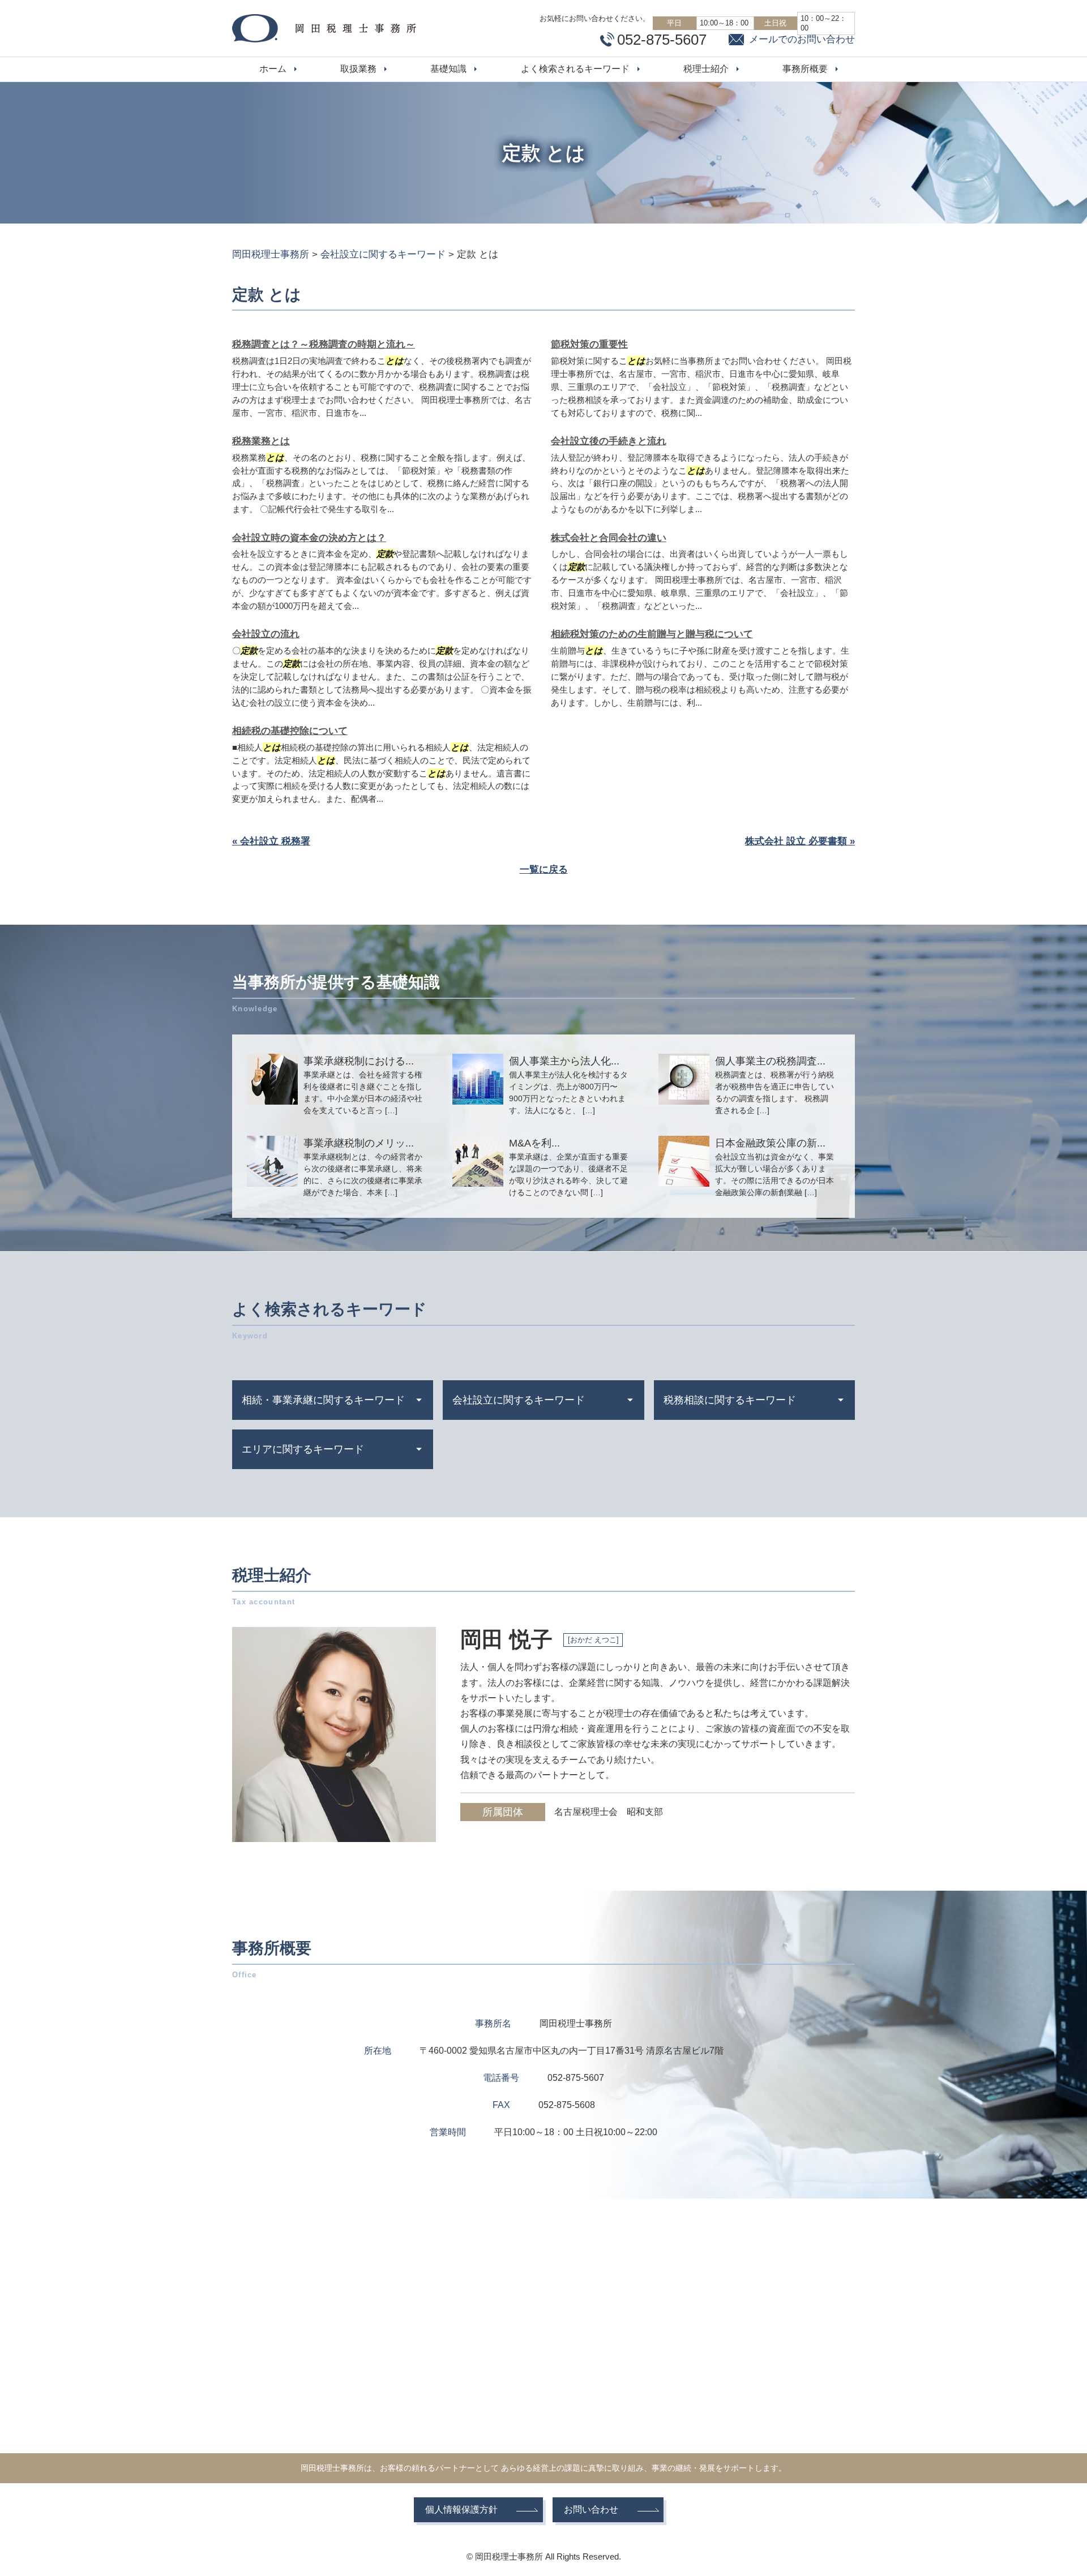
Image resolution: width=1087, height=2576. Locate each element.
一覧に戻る (544, 870)
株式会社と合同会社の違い (609, 538)
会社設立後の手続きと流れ (609, 441)
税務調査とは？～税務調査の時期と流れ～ (324, 344)
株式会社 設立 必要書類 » (800, 841)
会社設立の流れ (266, 634)
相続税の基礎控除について (290, 731)
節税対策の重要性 (589, 344)
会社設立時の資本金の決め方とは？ (309, 538)
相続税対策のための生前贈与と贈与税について (652, 634)
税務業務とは (261, 441)
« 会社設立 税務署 (271, 841)
